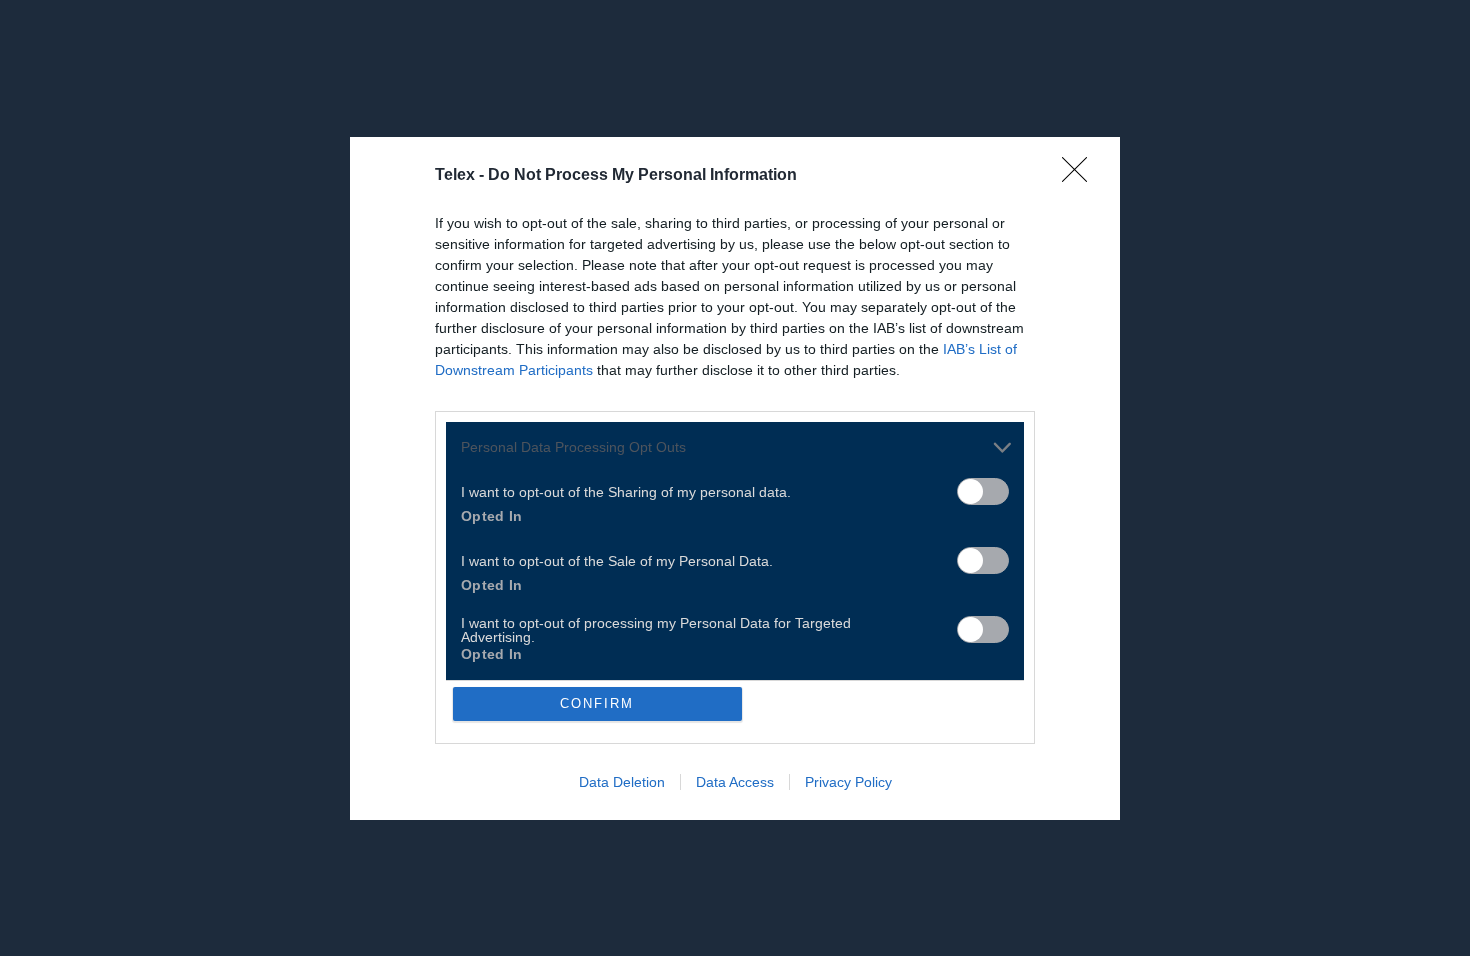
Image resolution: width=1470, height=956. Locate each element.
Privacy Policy (848, 782)
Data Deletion (622, 782)
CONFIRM (597, 703)
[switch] (983, 491)
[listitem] (735, 447)
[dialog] (735, 478)
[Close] (1081, 176)
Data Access (735, 782)
